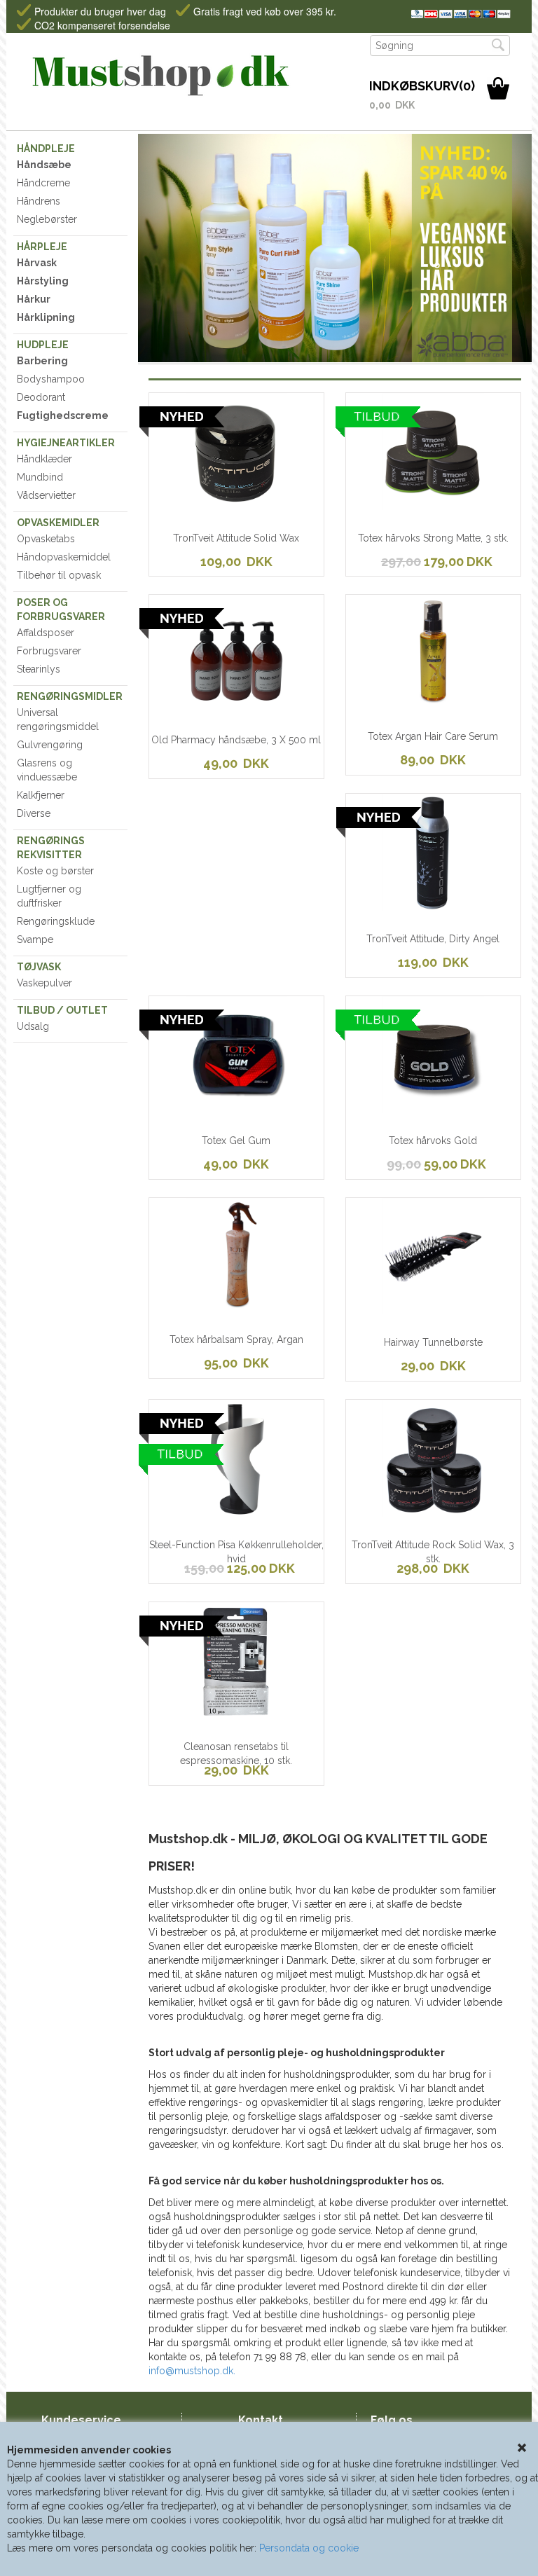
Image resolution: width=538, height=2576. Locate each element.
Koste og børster (55, 871)
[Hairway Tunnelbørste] (393, 1310)
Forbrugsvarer (49, 651)
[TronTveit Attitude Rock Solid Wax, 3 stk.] (393, 1512)
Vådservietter (46, 495)
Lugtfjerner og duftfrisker (49, 896)
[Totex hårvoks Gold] (393, 1108)
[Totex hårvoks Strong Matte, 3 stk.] (393, 505)
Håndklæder (44, 459)
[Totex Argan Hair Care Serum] (393, 707)
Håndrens (39, 201)
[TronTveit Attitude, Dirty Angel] (393, 906)
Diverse (34, 813)
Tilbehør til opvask (59, 575)
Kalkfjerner (41, 795)
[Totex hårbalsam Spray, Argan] (196, 1310)
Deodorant (41, 397)
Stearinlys (39, 669)
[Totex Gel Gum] (196, 1108)
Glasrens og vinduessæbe (47, 770)
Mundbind (40, 477)
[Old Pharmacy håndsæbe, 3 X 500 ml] (196, 707)
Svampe (35, 939)
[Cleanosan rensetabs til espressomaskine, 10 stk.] (196, 1714)
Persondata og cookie (309, 2548)
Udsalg (33, 1026)
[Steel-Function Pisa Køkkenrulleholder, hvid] (196, 1512)
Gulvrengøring (50, 745)
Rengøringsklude (56, 921)
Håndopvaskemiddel (64, 557)
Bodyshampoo (51, 379)
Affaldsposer (46, 633)
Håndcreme (43, 183)
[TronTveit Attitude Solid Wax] (196, 505)
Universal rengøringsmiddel (58, 719)
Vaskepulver (44, 983)
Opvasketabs (46, 539)
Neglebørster (47, 219)
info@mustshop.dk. (192, 2371)
